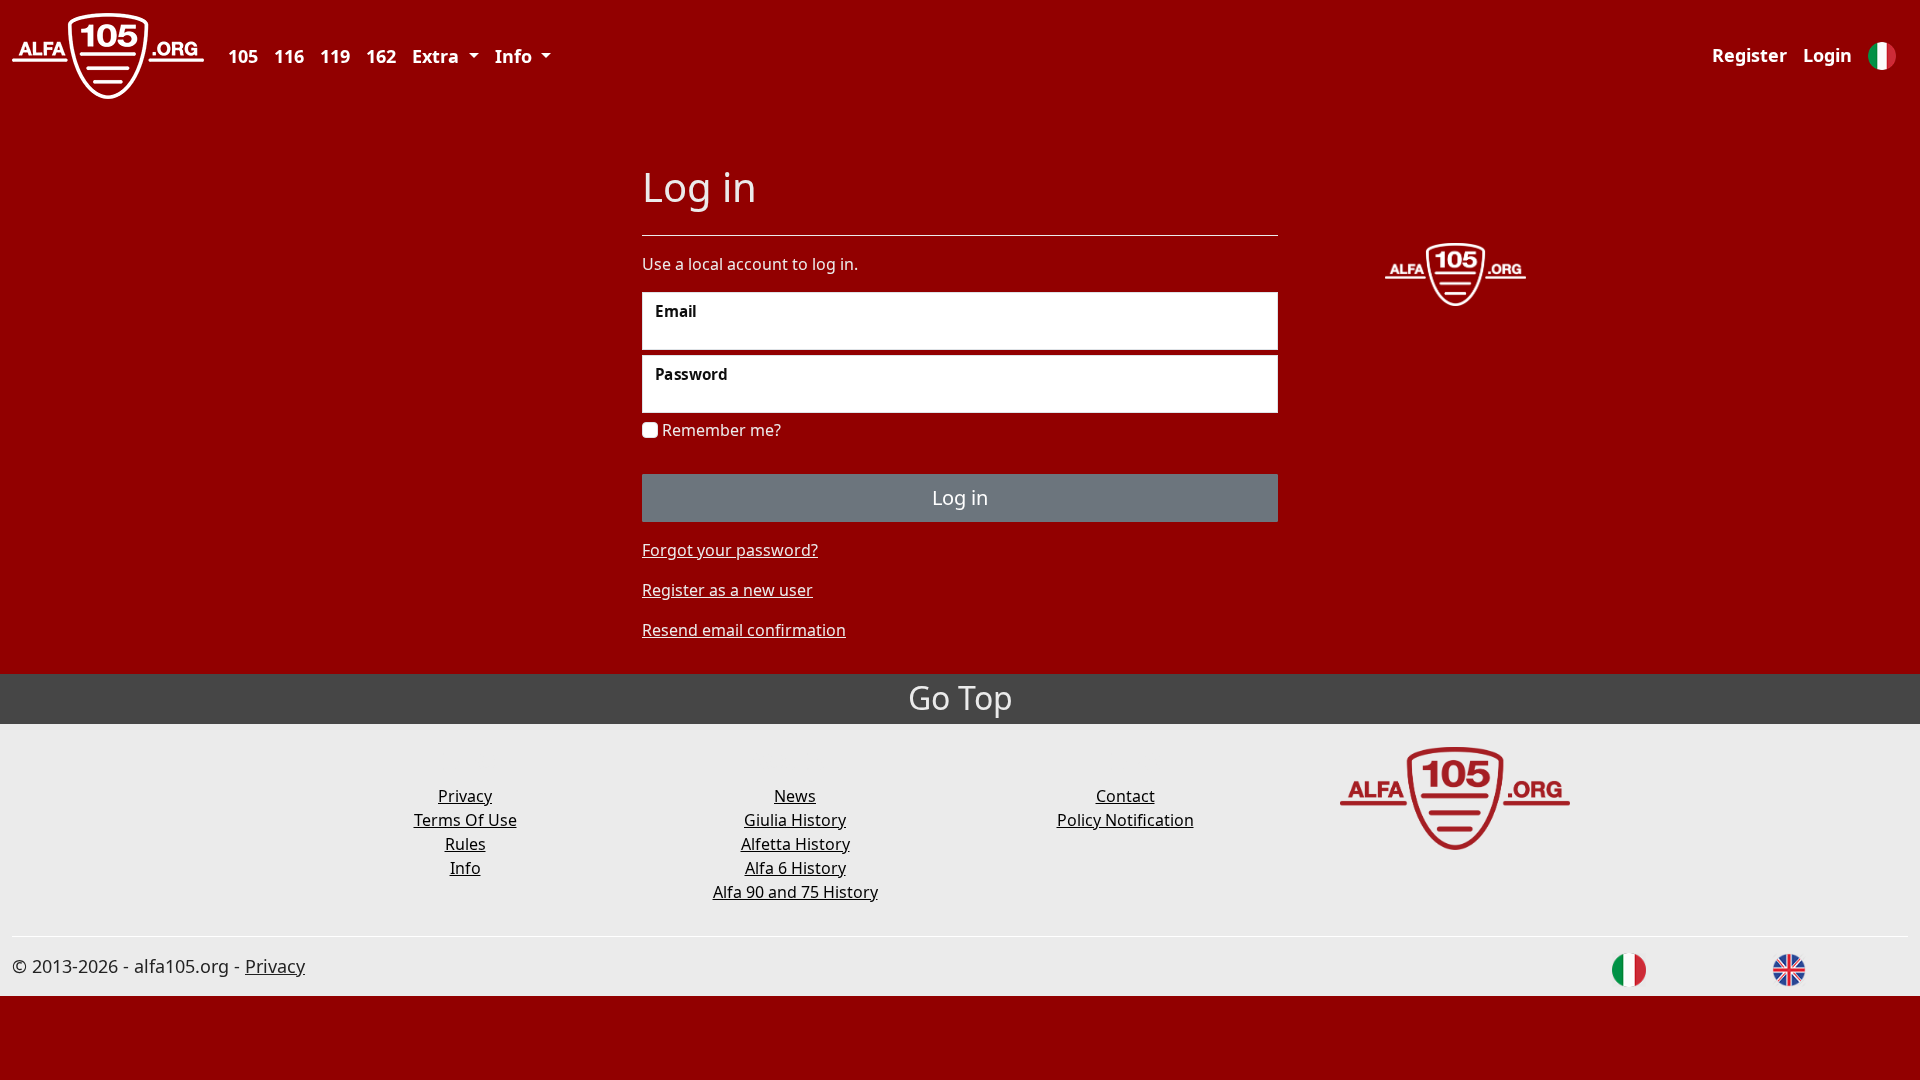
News (795, 796)
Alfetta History (795, 844)
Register (1749, 55)
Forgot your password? (730, 550)
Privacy (465, 796)
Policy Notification (1125, 820)
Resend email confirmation (744, 630)
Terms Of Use (465, 820)
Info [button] (516, 56)
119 (335, 56)
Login (1827, 55)
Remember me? (719, 430)
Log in (960, 497)
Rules (465, 844)
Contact (1125, 796)
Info (465, 868)
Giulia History (795, 820)
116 (289, 56)
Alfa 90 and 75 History (795, 892)
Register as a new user (727, 590)
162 (381, 56)
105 (243, 56)
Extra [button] (438, 56)
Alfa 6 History (795, 868)
